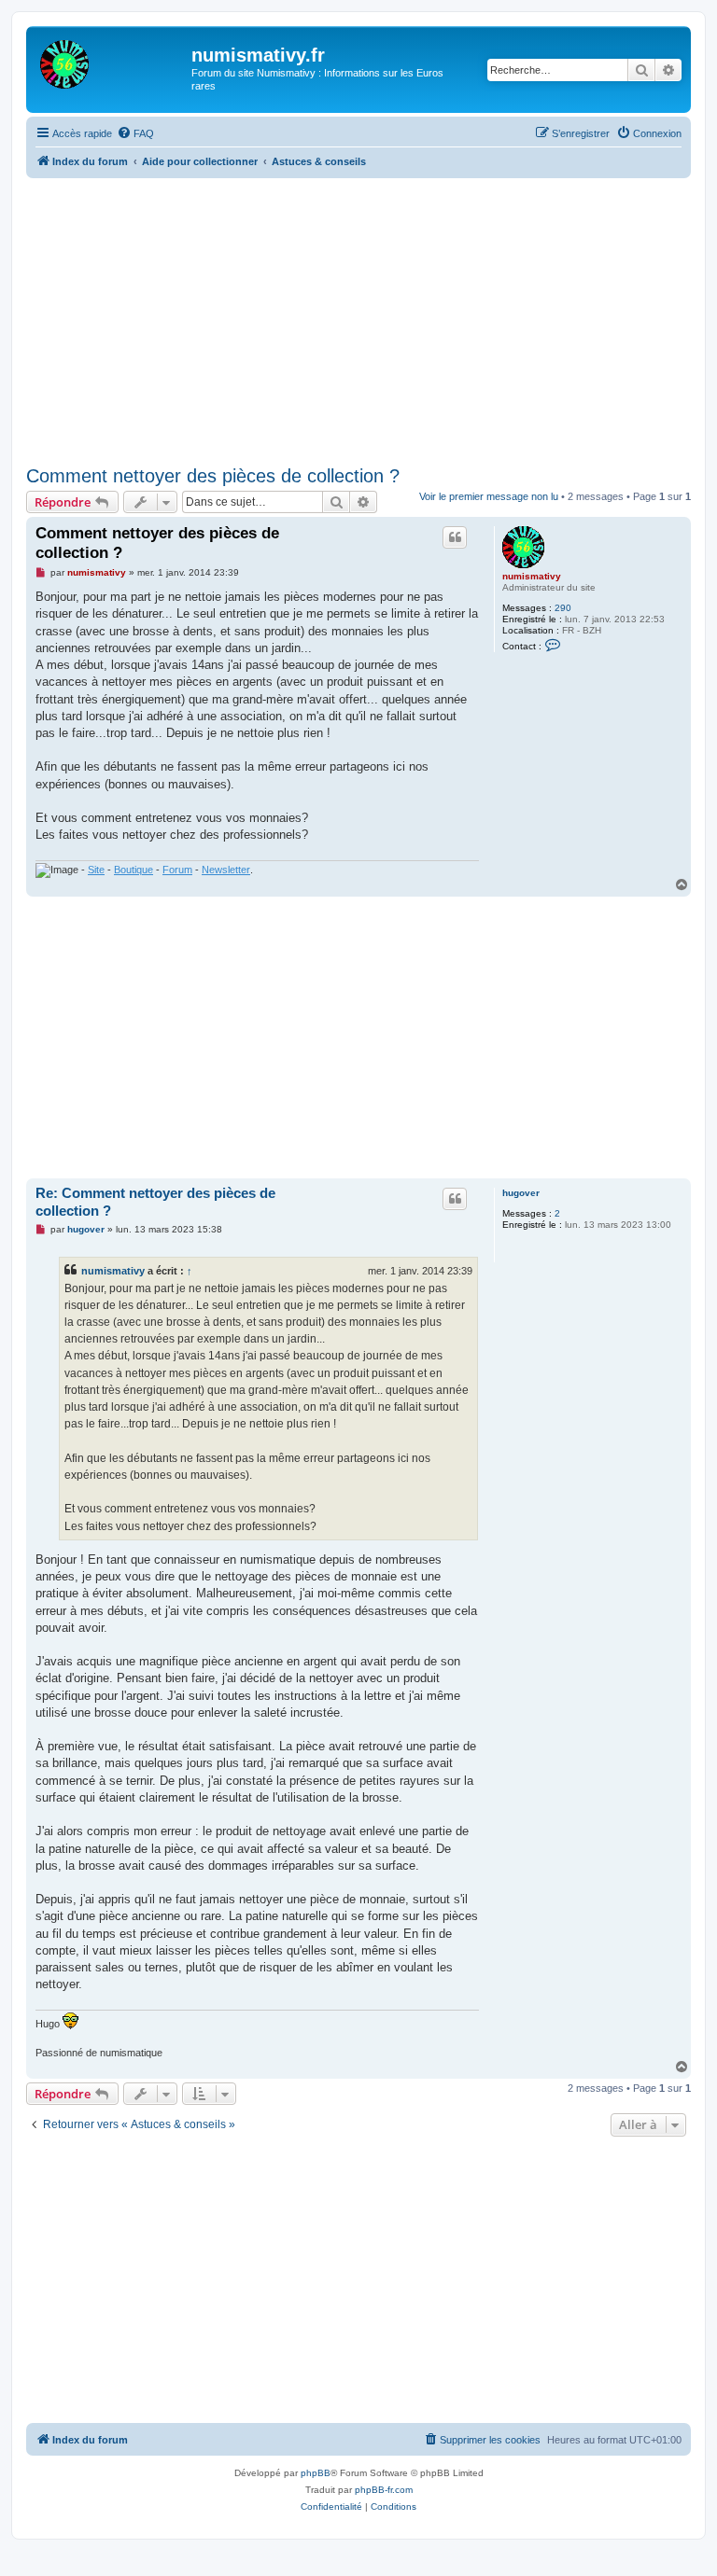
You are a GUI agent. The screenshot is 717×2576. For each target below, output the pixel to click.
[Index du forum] (111, 61)
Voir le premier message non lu (489, 496)
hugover (521, 1193)
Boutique (134, 870)
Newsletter (226, 870)
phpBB (316, 2473)
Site (96, 870)
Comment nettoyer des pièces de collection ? (213, 476)
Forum (177, 870)
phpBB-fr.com (384, 2490)
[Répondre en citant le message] (455, 537)
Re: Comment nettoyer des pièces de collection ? (155, 1202)
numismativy (532, 576)
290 (563, 608)
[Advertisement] (372, 318)
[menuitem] (135, 133)
